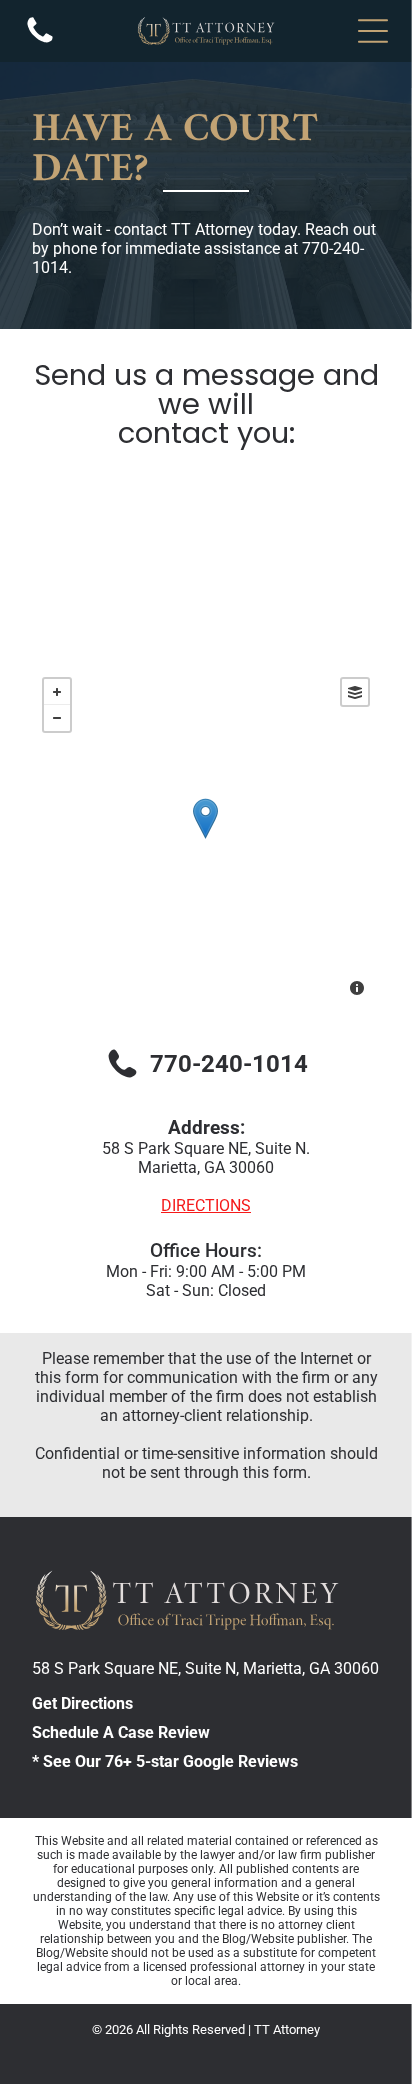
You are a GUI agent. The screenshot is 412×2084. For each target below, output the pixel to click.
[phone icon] (40, 41)
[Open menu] (373, 31)
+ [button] (57, 692)
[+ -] (205, 839)
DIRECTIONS (206, 1205)
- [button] (57, 718)
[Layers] (355, 692)
